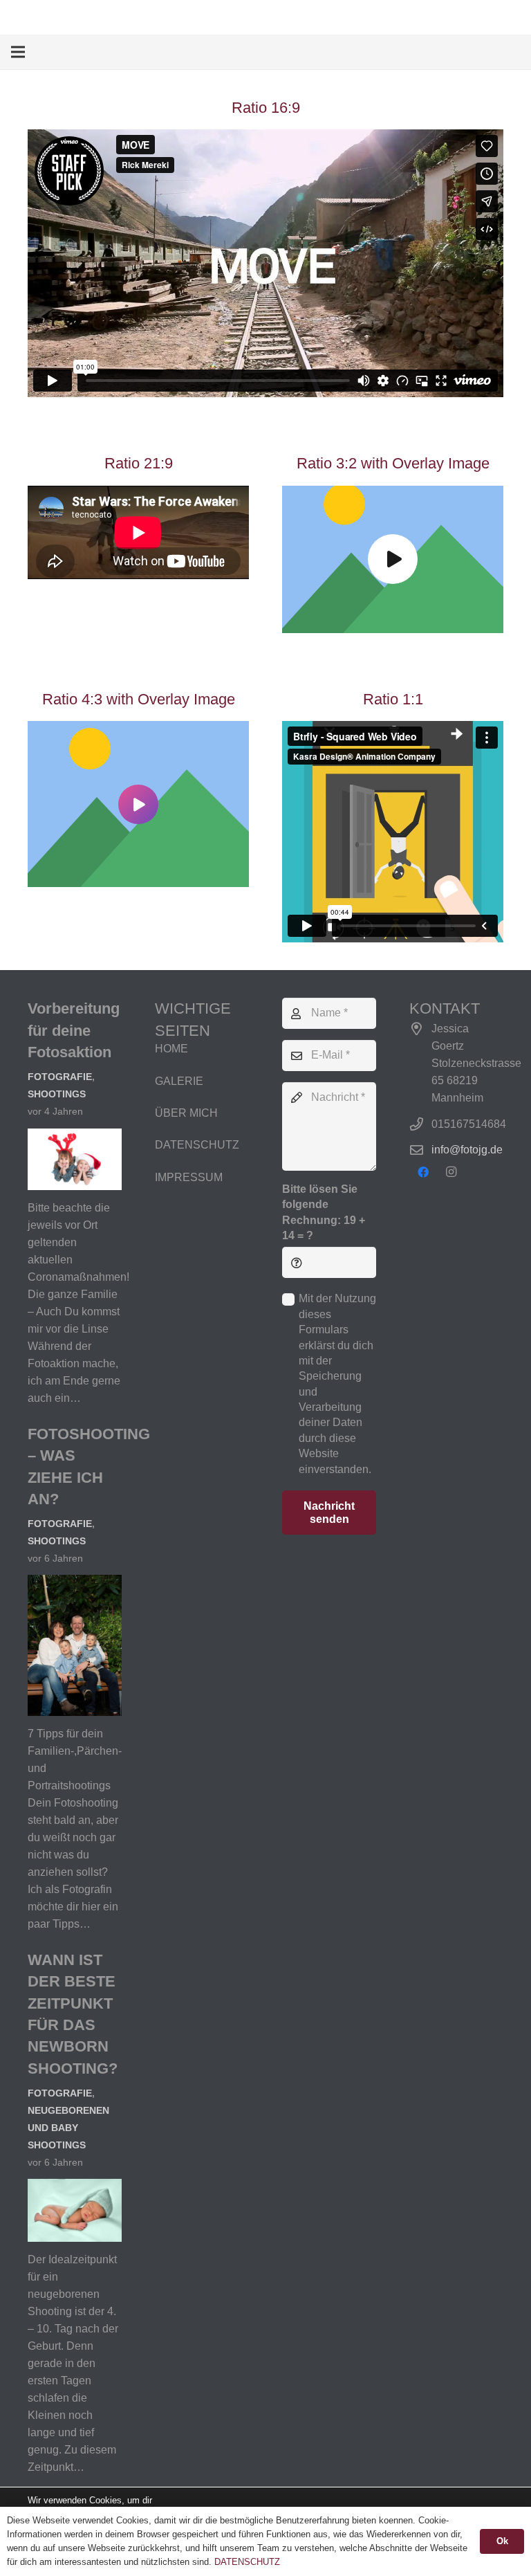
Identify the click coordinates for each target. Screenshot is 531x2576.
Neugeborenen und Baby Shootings (68, 2128)
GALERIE (179, 1081)
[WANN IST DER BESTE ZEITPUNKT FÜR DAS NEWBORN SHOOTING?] (75, 2187)
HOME (171, 1049)
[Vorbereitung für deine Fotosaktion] (75, 1137)
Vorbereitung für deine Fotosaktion (74, 1030)
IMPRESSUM (189, 1177)
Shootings (57, 1094)
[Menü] (18, 52)
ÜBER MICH (186, 1113)
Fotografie (60, 1077)
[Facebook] (423, 1172)
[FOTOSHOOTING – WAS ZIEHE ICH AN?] (75, 1583)
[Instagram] (451, 1172)
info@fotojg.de (467, 1150)
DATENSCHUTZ (197, 1145)
